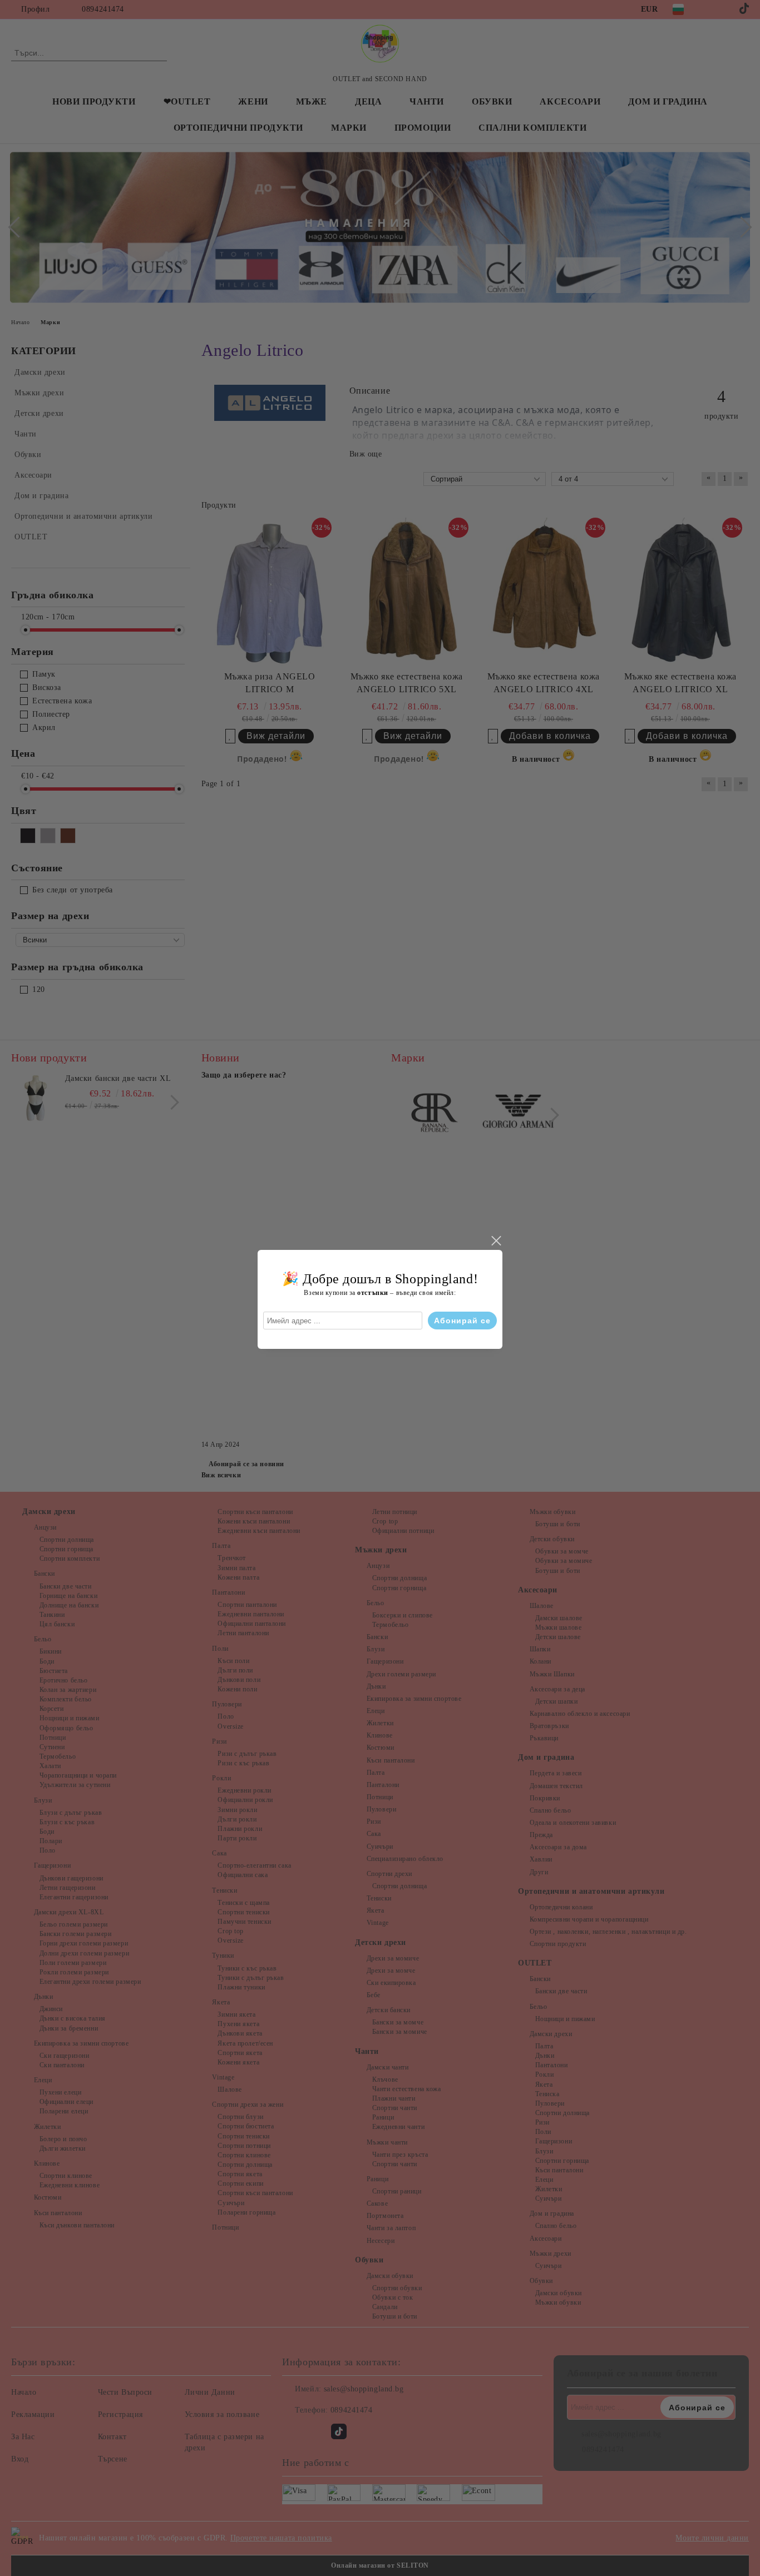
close (496, 1241)
